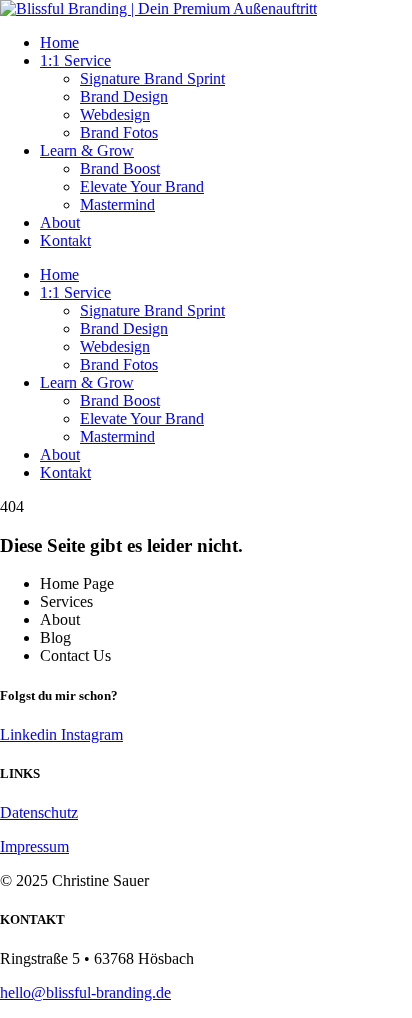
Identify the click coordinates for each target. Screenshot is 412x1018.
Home (59, 42)
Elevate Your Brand (142, 186)
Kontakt (65, 240)
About (60, 222)
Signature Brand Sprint (152, 78)
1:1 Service (75, 60)
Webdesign (115, 114)
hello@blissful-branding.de (85, 992)
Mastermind (117, 204)
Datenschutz (39, 812)
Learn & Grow (87, 150)
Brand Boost (120, 168)
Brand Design (124, 96)
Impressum (34, 846)
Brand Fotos (119, 132)
